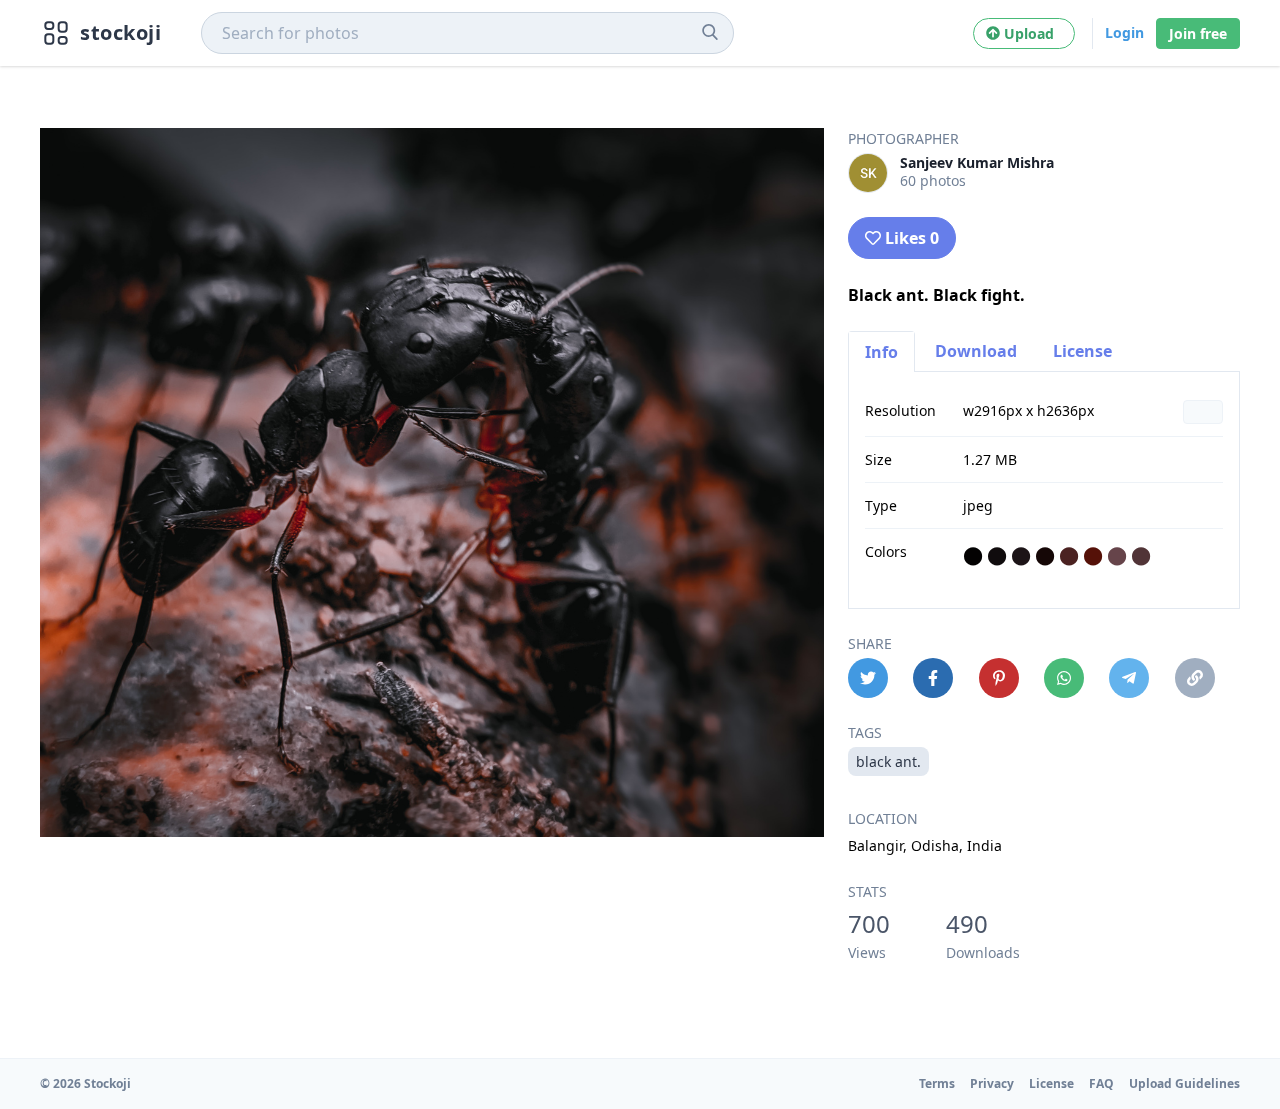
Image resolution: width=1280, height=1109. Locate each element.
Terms (937, 1083)
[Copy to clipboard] (1195, 678)
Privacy (992, 1083)
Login (1124, 32)
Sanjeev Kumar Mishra (977, 162)
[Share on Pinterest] (999, 678)
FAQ (1101, 1083)
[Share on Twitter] (868, 678)
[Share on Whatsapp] (1064, 678)
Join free (1198, 33)
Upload (1033, 33)
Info (881, 352)
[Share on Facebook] (933, 678)
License (1082, 351)
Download (976, 351)
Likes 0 (912, 238)
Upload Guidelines (1184, 1083)
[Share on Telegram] (1129, 678)
